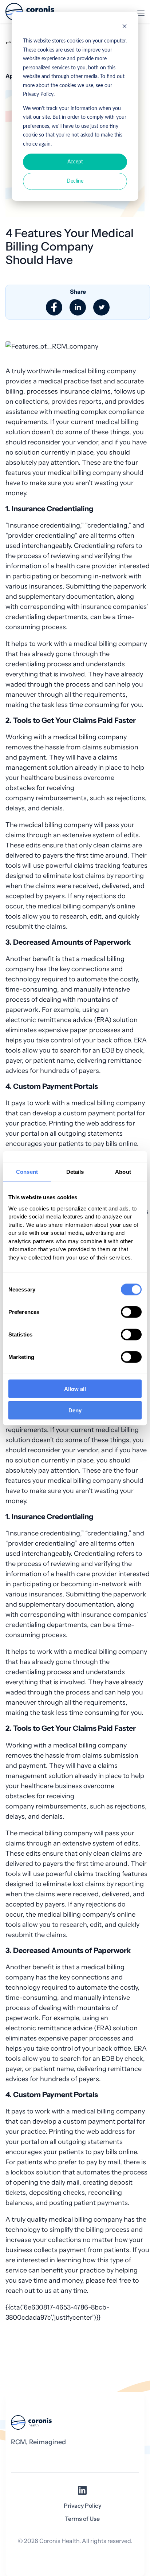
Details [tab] (75, 1171)
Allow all (75, 1389)
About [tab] (123, 1171)
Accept (75, 162)
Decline (75, 181)
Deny (75, 1410)
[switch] (131, 1312)
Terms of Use (82, 2519)
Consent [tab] (27, 1171)
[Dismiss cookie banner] (125, 27)
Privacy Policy (82, 2506)
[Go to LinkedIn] (82, 2493)
